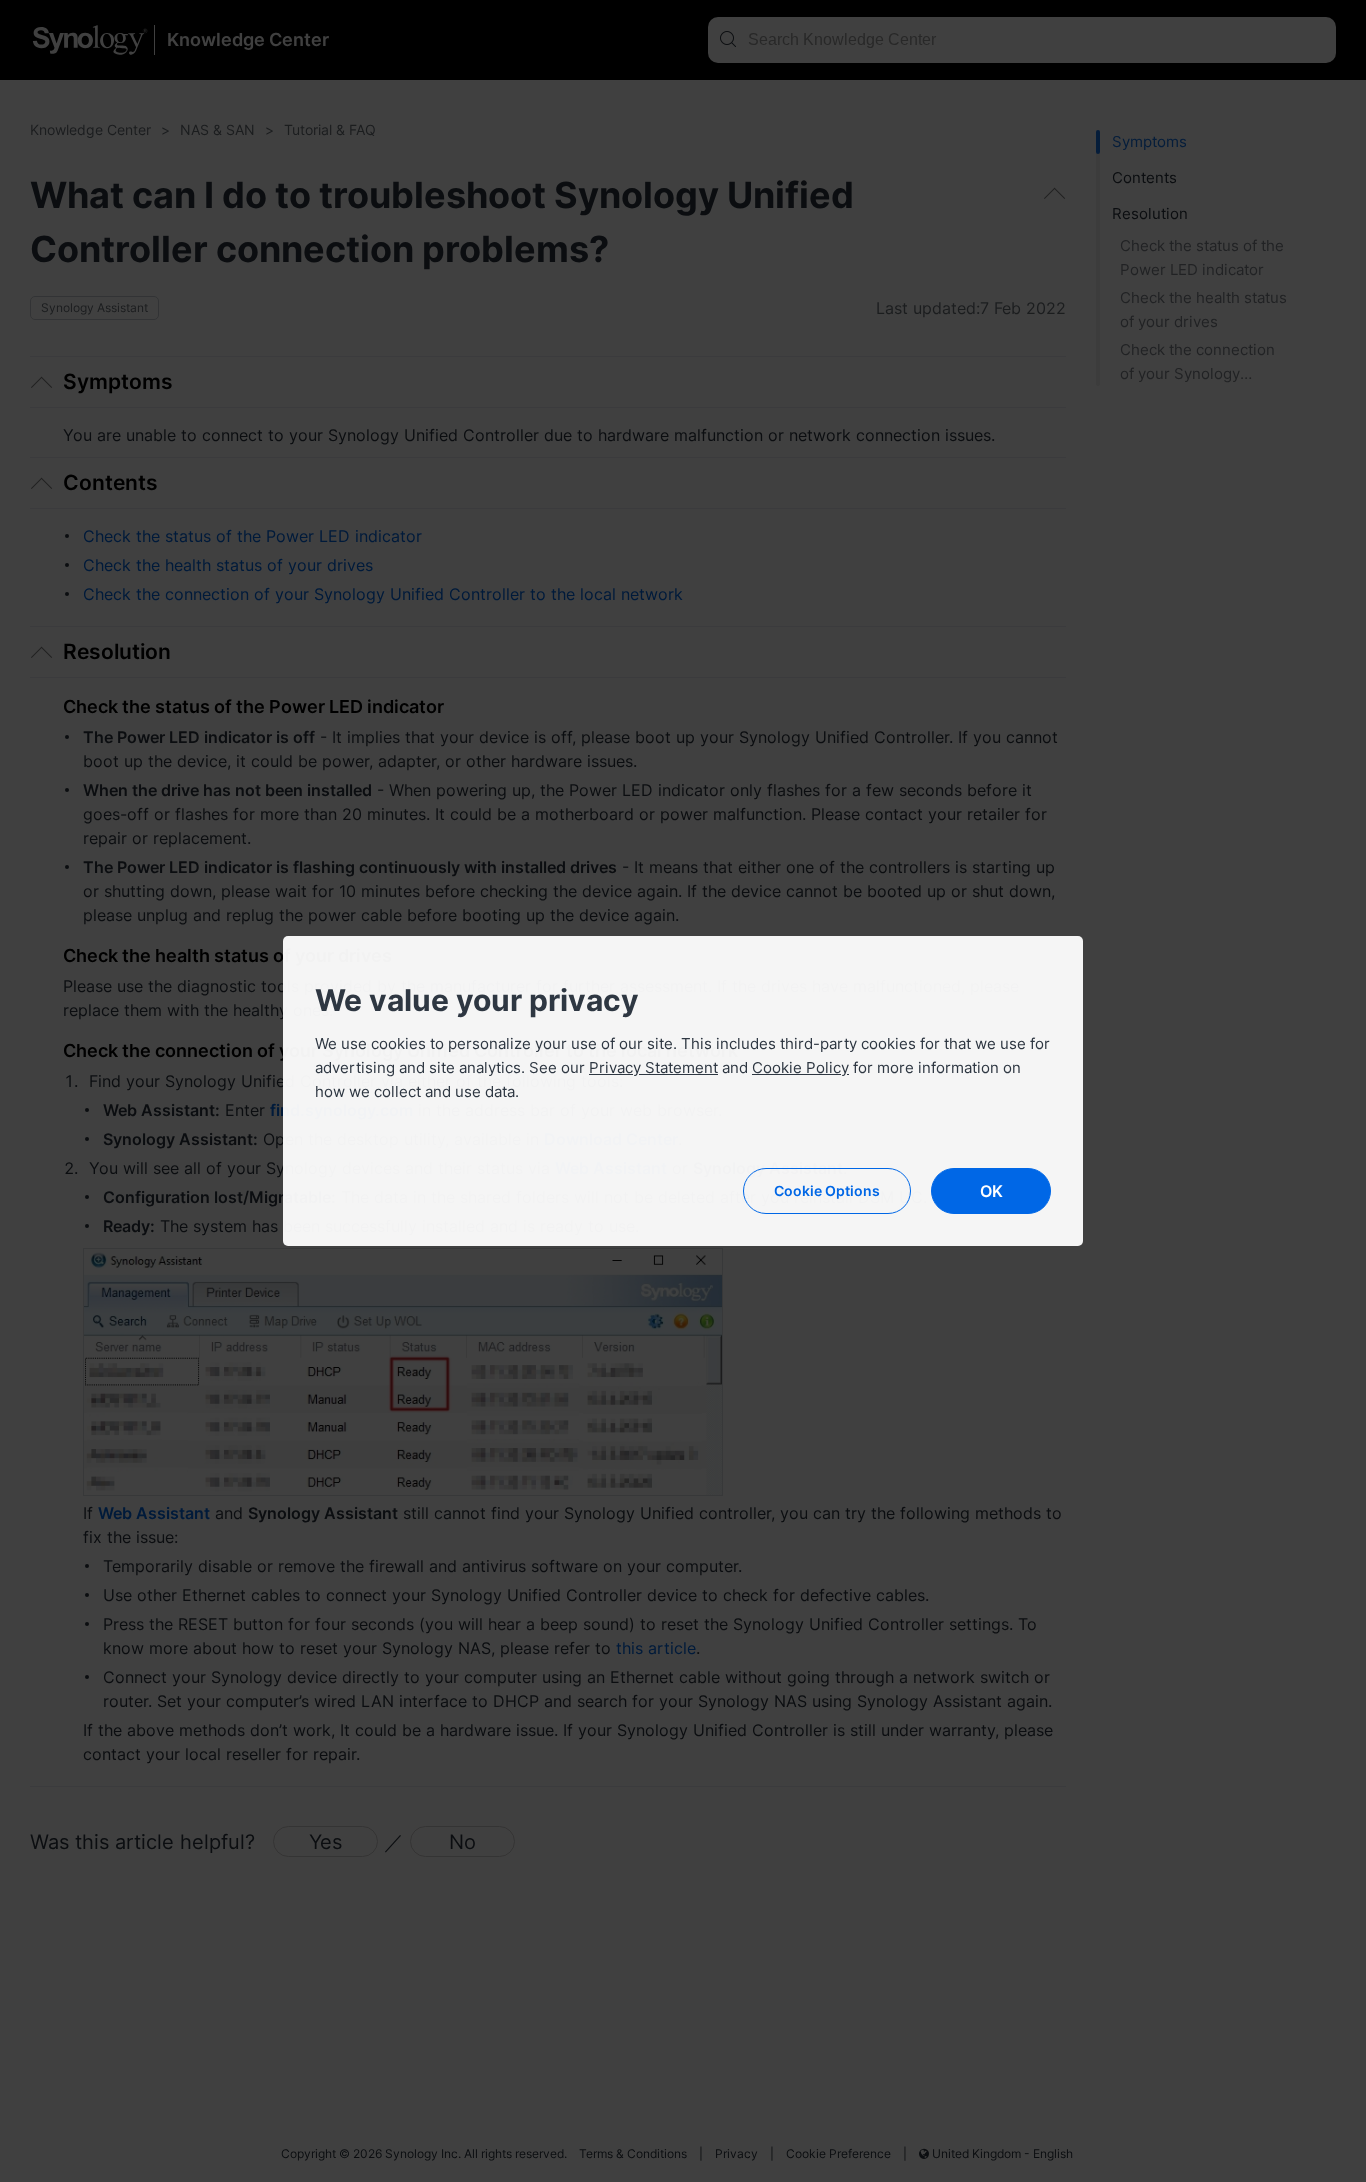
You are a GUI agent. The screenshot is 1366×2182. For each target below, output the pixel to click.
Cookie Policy (800, 1067)
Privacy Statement (653, 1067)
